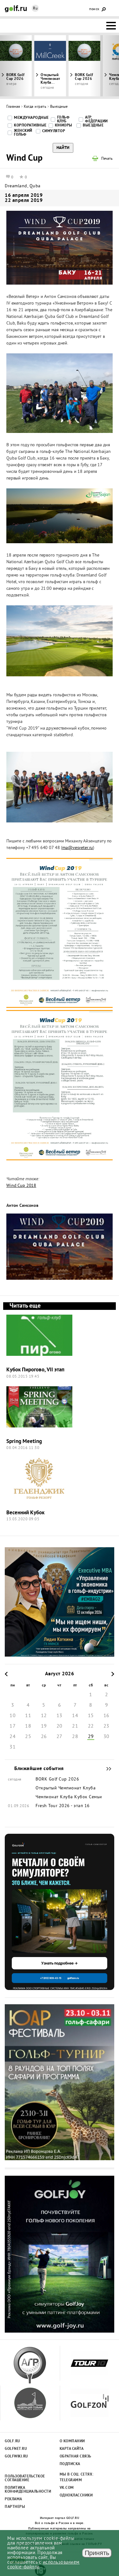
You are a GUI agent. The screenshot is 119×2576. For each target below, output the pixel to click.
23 (106, 1726)
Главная (13, 107)
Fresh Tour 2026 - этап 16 (63, 1806)
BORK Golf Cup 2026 (84, 77)
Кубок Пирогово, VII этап (35, 1370)
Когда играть (35, 107)
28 (75, 1737)
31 (13, 1747)
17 (13, 1726)
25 (28, 1737)
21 (75, 1726)
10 (13, 1716)
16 (106, 1716)
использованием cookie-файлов (43, 2565)
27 (60, 1737)
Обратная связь (76, 2457)
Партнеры (15, 2507)
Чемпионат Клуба (54, 1797)
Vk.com (67, 2488)
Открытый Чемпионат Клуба (66, 1788)
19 (44, 1726)
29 (91, 1737)
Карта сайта (72, 2449)
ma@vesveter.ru (78, 848)
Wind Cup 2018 (21, 1186)
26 (44, 1737)
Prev (15, 66)
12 (44, 1716)
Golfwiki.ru (17, 2457)
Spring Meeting (24, 1442)
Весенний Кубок (25, 1513)
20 (60, 1726)
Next (104, 66)
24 (13, 1737)
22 (91, 1726)
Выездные (59, 107)
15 (91, 1716)
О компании (72, 2441)
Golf (16, 9)
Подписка (70, 2464)
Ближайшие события (106, 1769)
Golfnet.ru (16, 2449)
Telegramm (71, 2480)
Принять (97, 2553)
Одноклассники (76, 2495)
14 (75, 1716)
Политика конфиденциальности (25, 2490)
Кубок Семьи (88, 1797)
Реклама (13, 2499)
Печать (107, 159)
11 (28, 1716)
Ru (35, 9)
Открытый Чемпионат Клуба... (50, 79)
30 (106, 1737)
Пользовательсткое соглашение (25, 2478)
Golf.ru (13, 2441)
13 (60, 1716)
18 (28, 1726)
